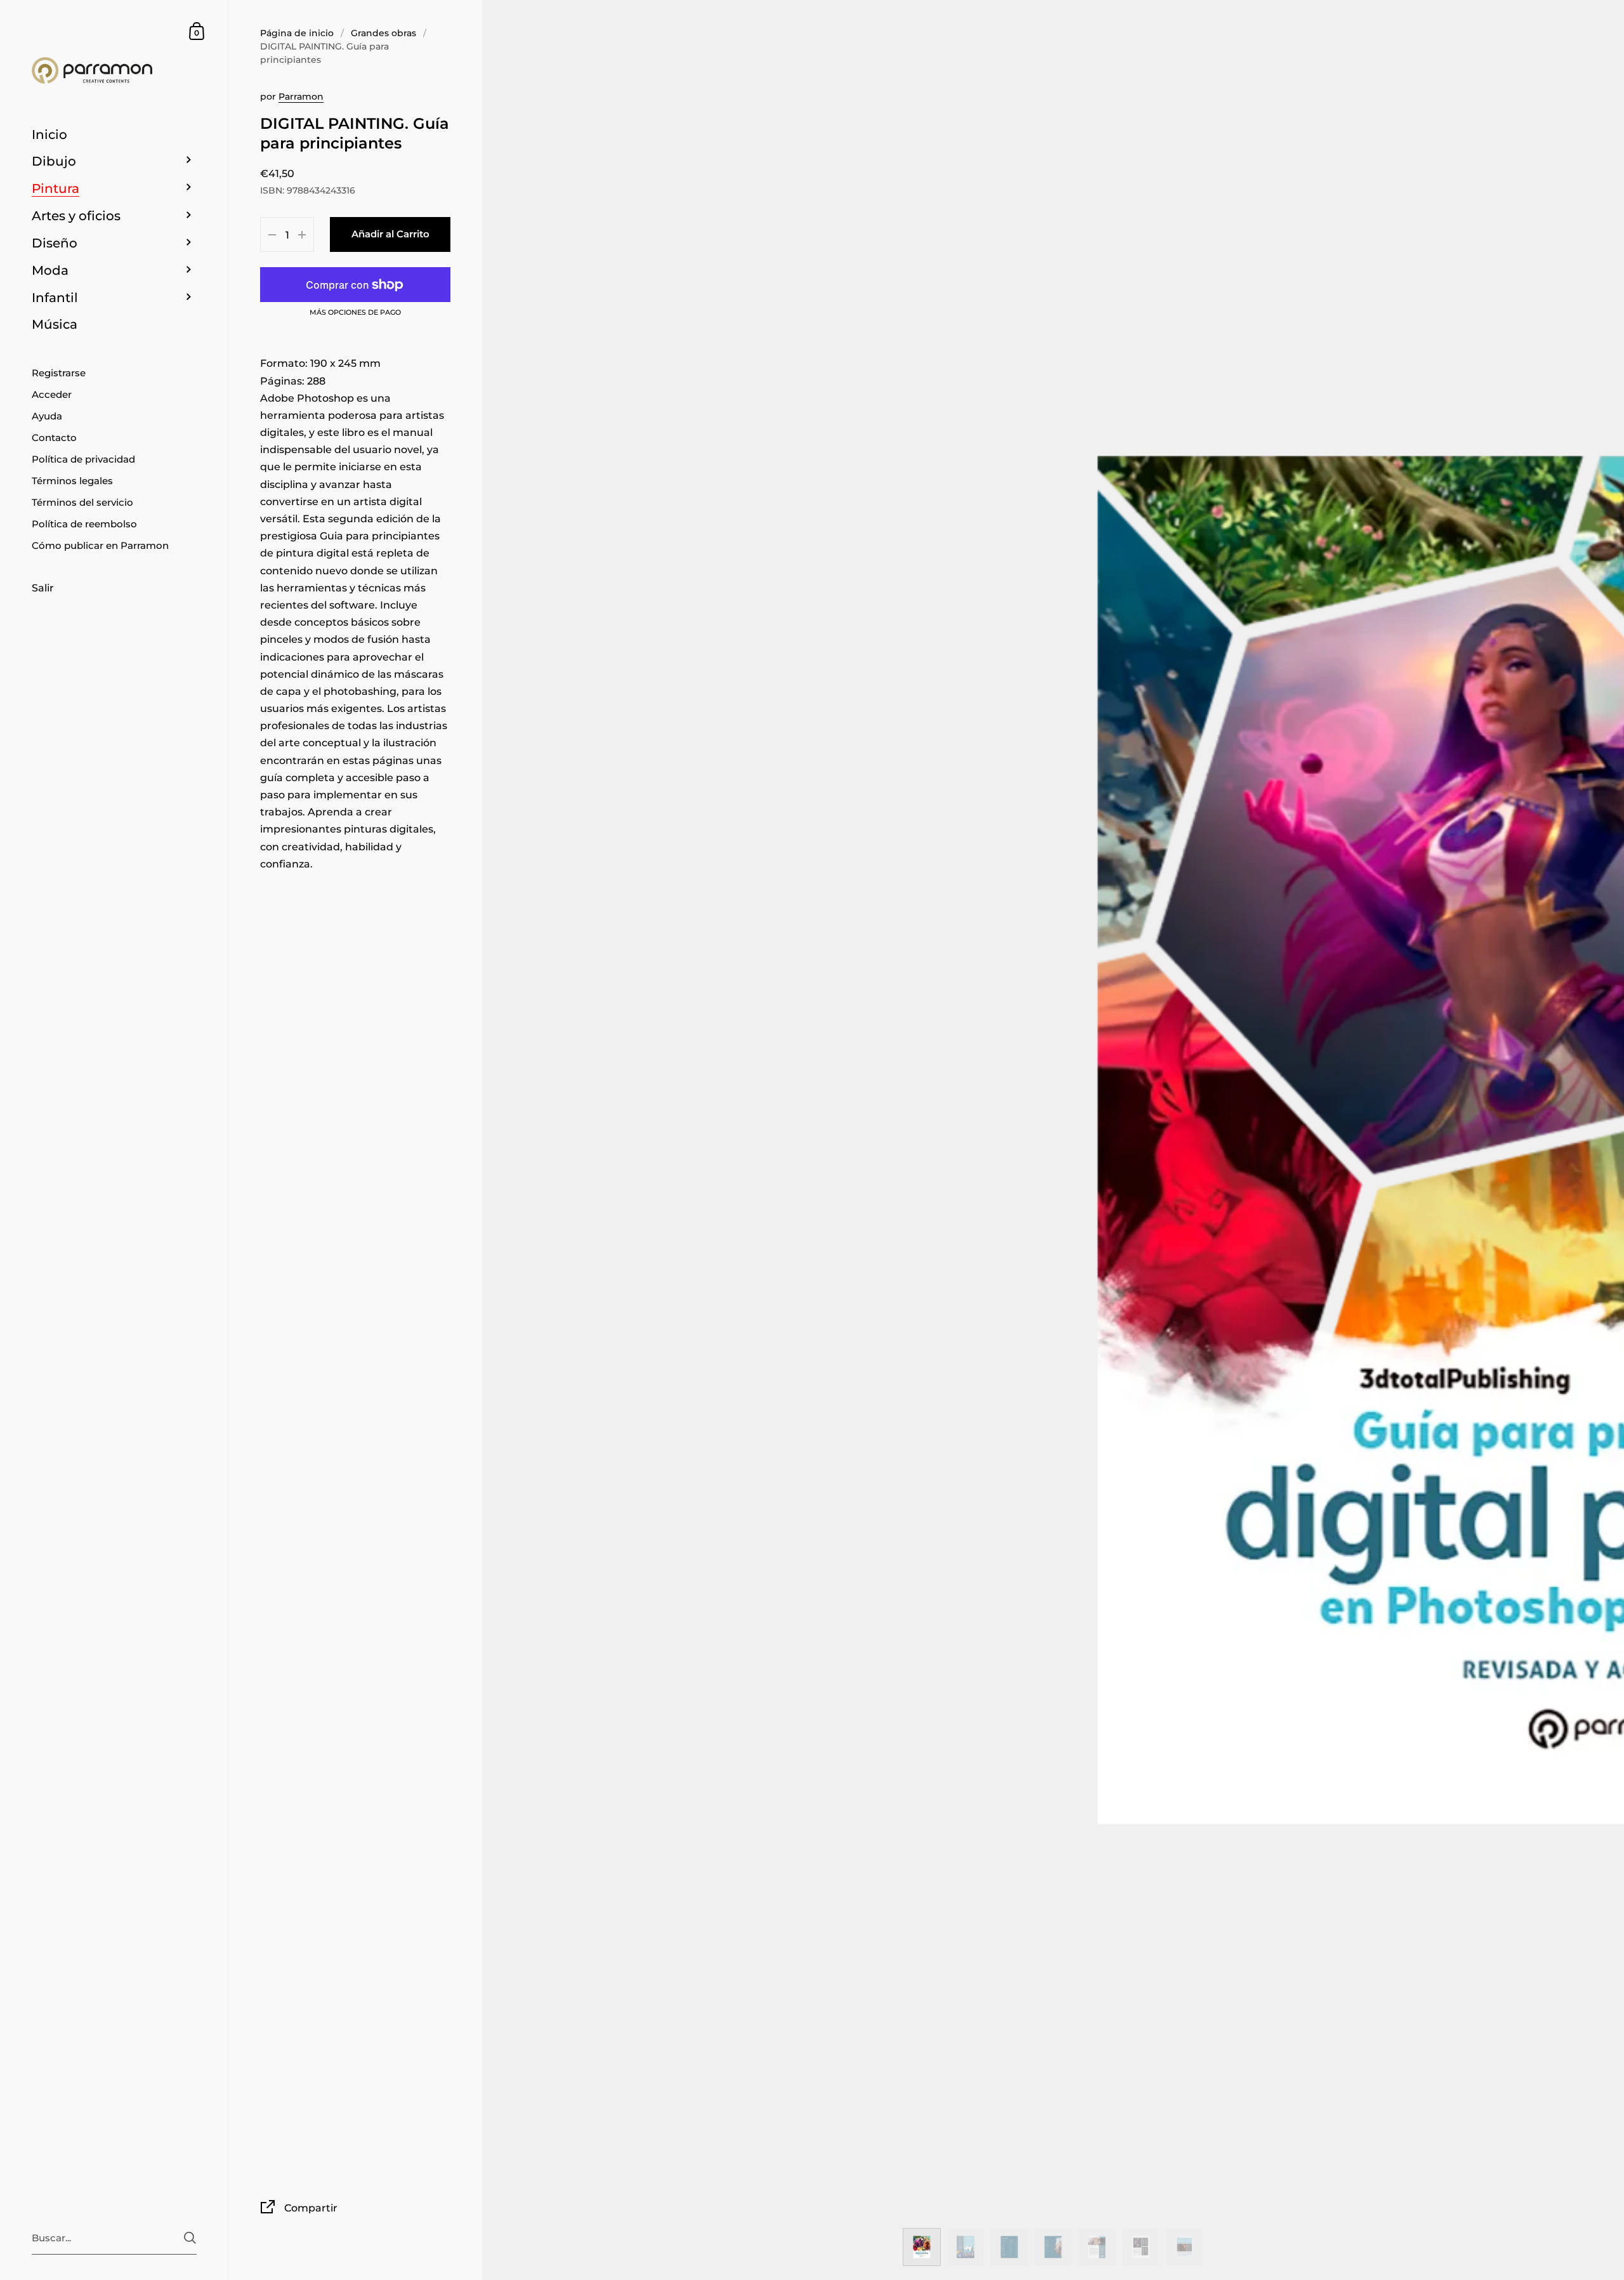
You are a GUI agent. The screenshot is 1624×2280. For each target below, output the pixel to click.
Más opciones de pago (355, 313)
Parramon (301, 96)
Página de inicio (297, 33)
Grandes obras (383, 33)
